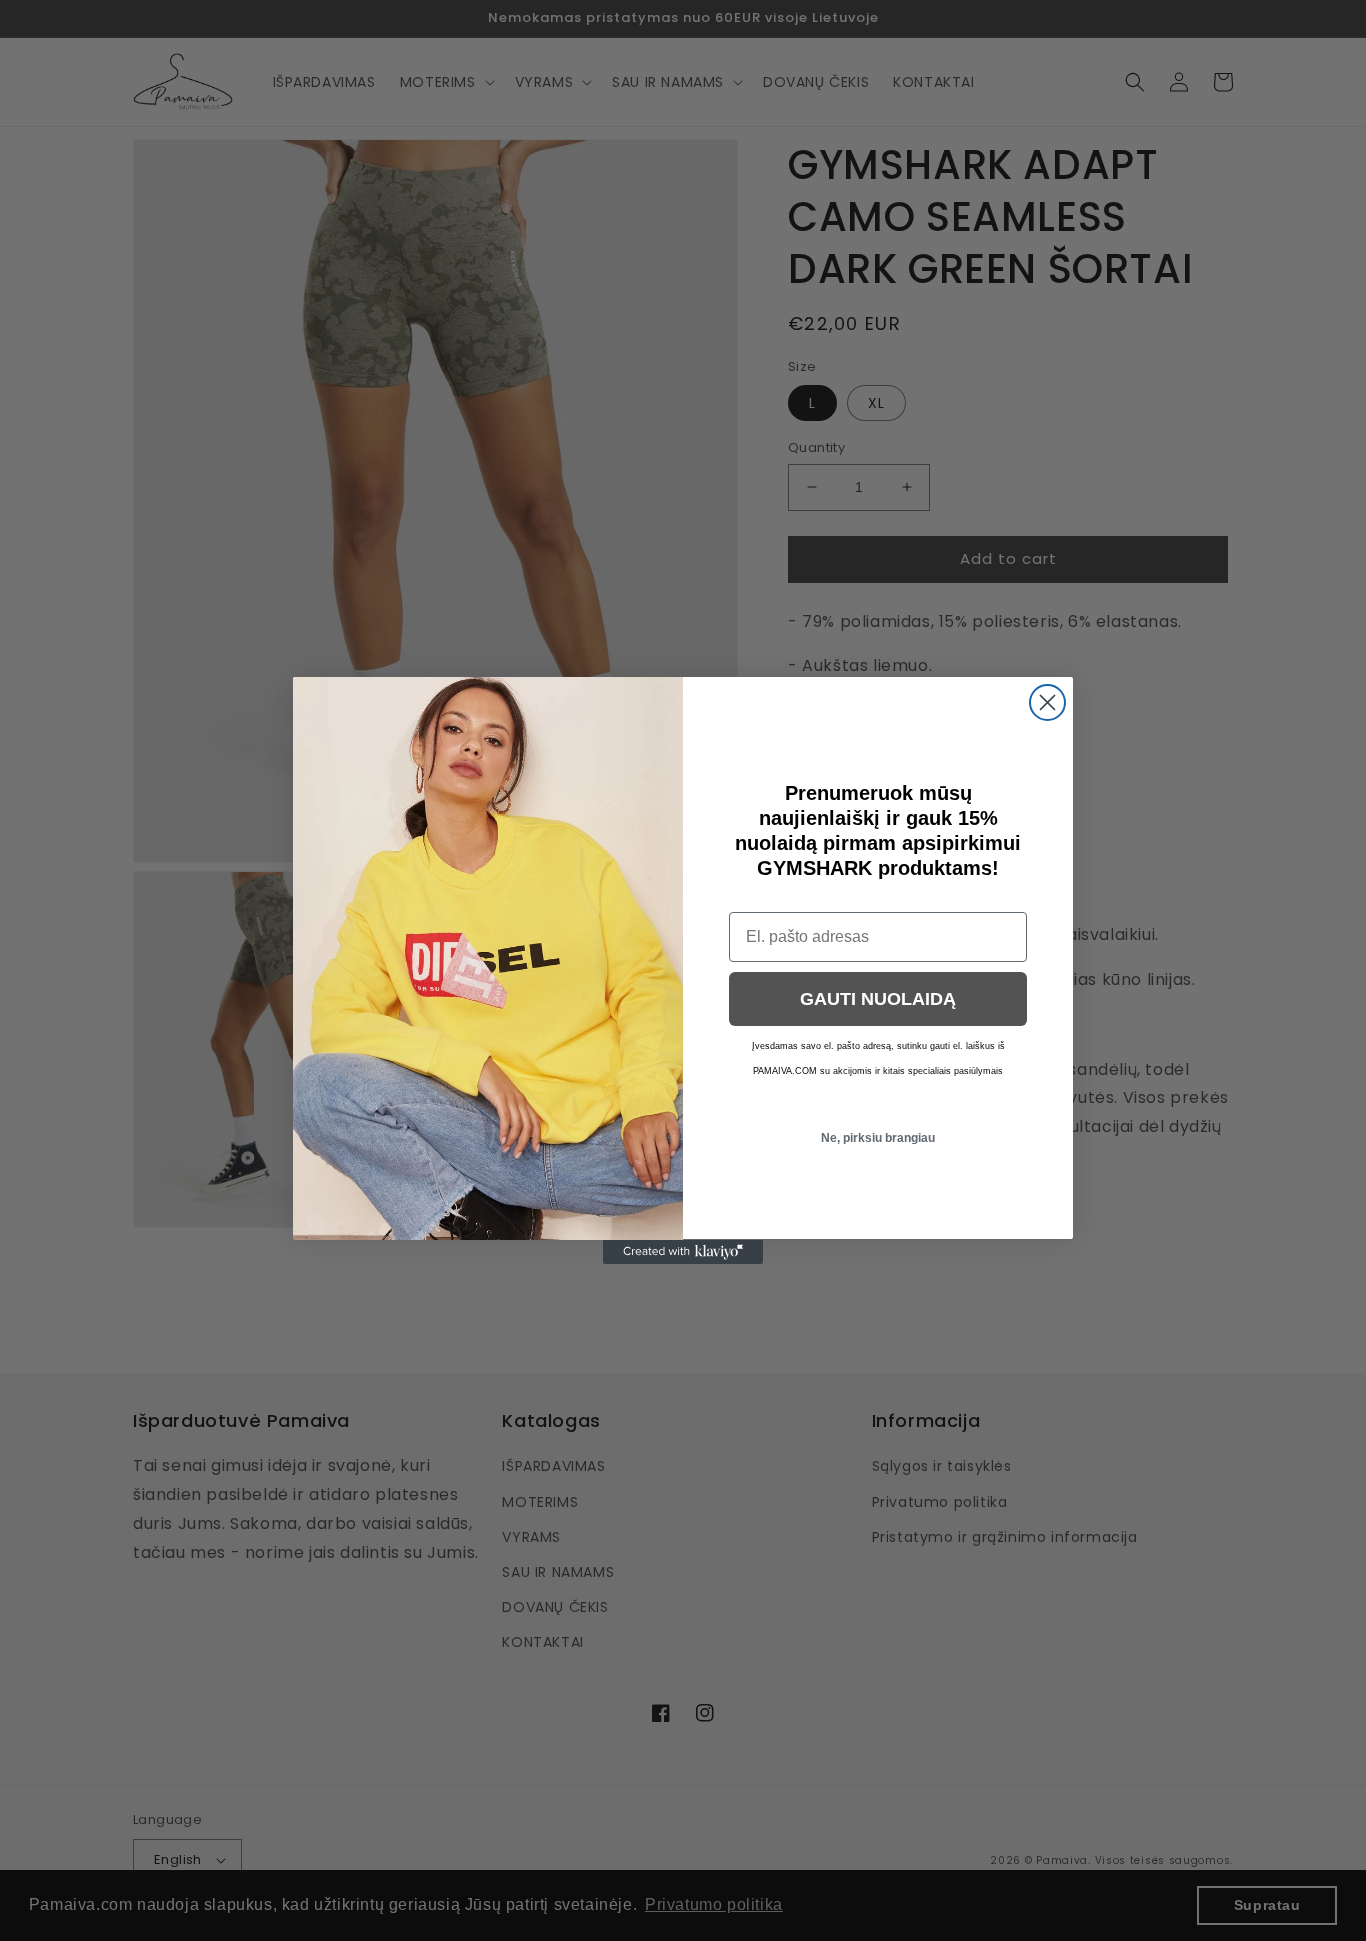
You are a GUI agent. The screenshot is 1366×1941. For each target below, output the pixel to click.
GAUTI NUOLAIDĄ (878, 999)
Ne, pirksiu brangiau (878, 1138)
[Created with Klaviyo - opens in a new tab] (683, 1252)
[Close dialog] (1047, 702)
